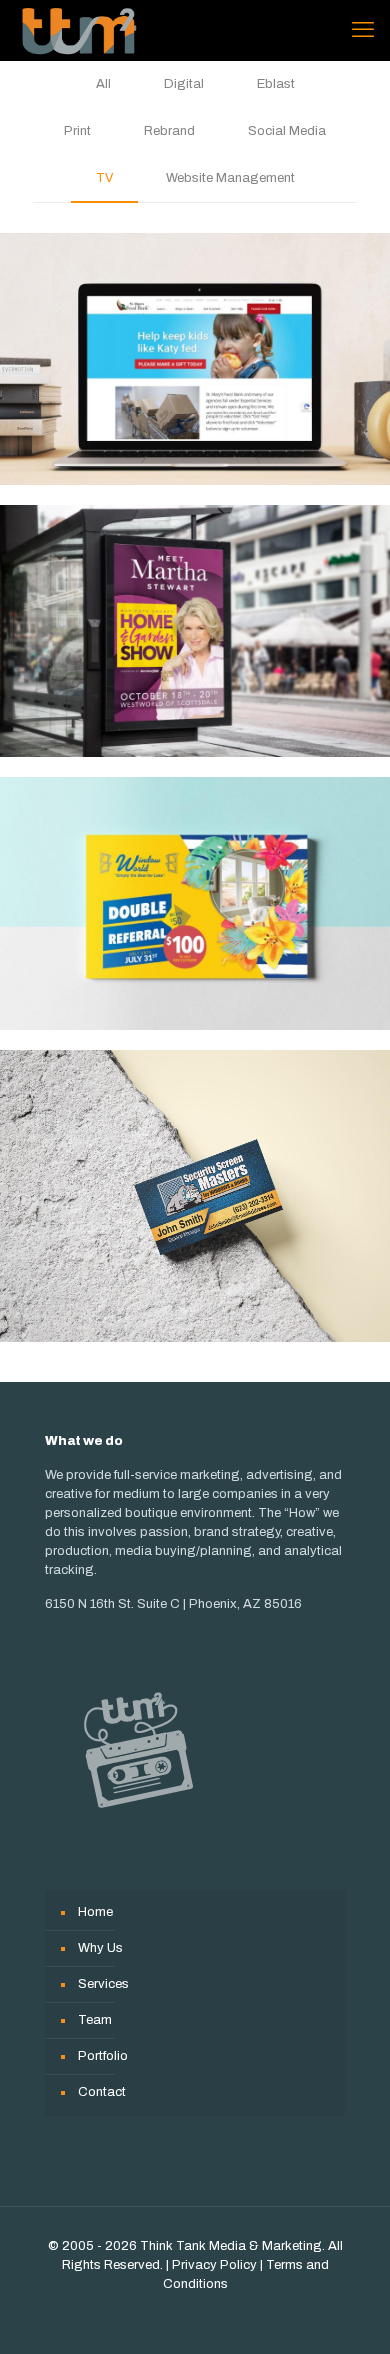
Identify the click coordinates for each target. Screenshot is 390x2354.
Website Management (230, 178)
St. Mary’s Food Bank (195, 359)
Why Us (100, 1948)
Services (103, 1984)
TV (104, 178)
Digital (184, 84)
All (103, 84)
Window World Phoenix (195, 903)
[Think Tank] (78, 30)
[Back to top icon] (349, 2313)
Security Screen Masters (195, 1196)
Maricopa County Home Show (195, 631)
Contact (102, 2092)
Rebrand (169, 131)
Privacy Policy (214, 2265)
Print (77, 131)
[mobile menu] (363, 30)
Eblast (276, 84)
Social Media (287, 131)
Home (95, 1912)
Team (95, 2020)
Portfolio (103, 2056)
